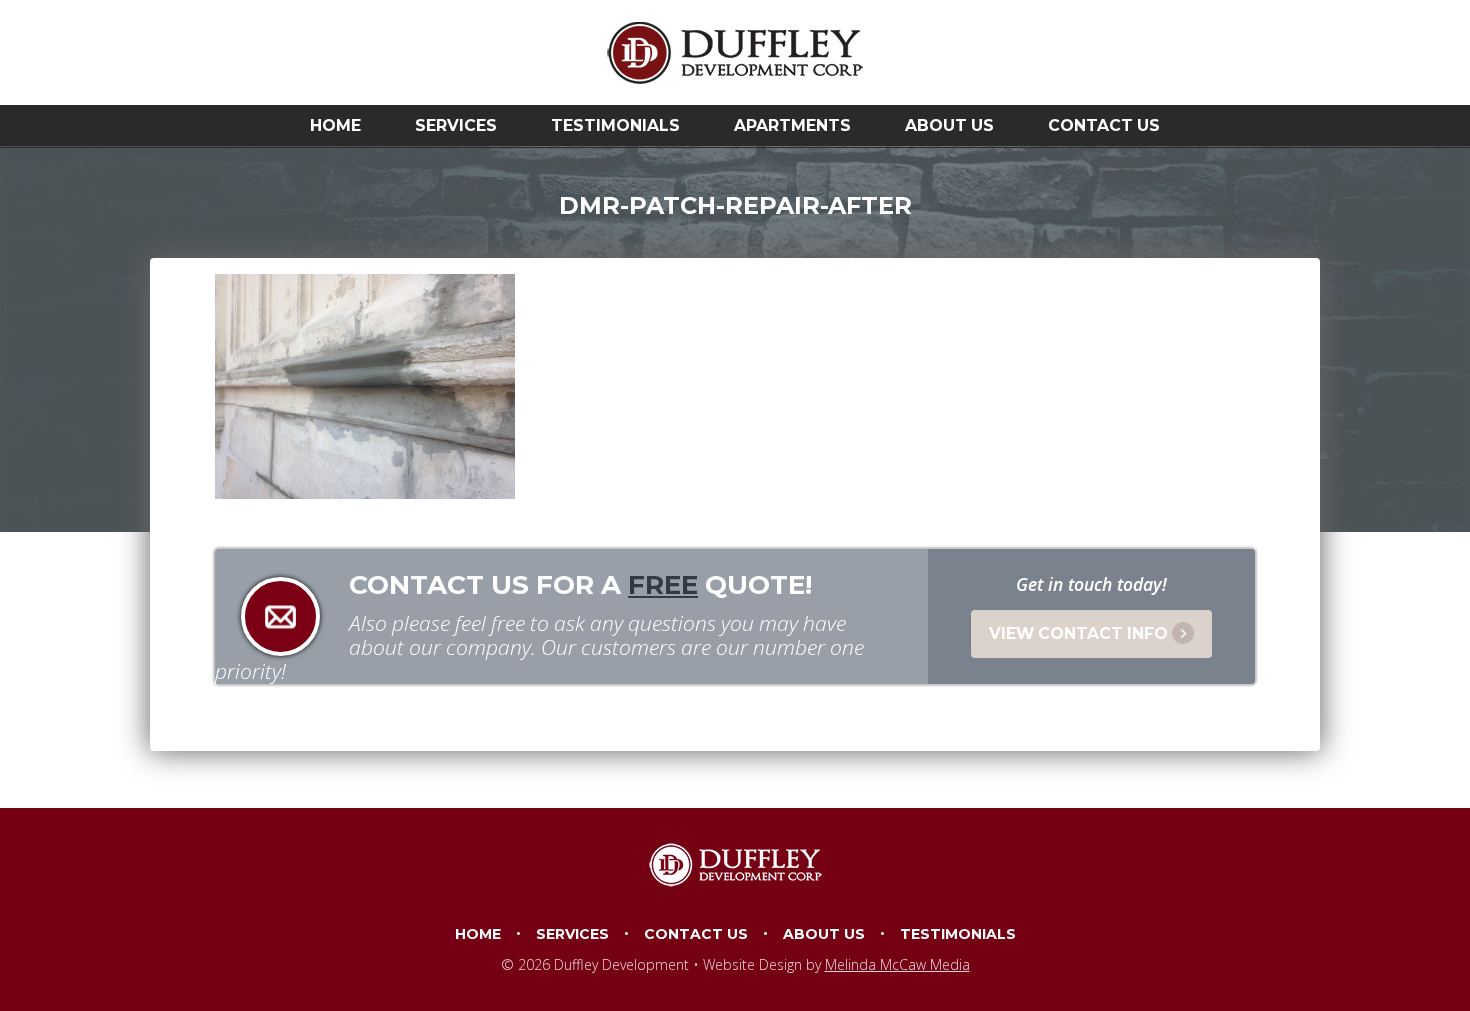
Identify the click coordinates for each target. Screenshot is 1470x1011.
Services (456, 125)
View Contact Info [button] (1078, 633)
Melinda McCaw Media (897, 964)
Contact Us (1104, 125)
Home (335, 125)
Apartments (792, 125)
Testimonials (615, 125)
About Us (949, 125)
